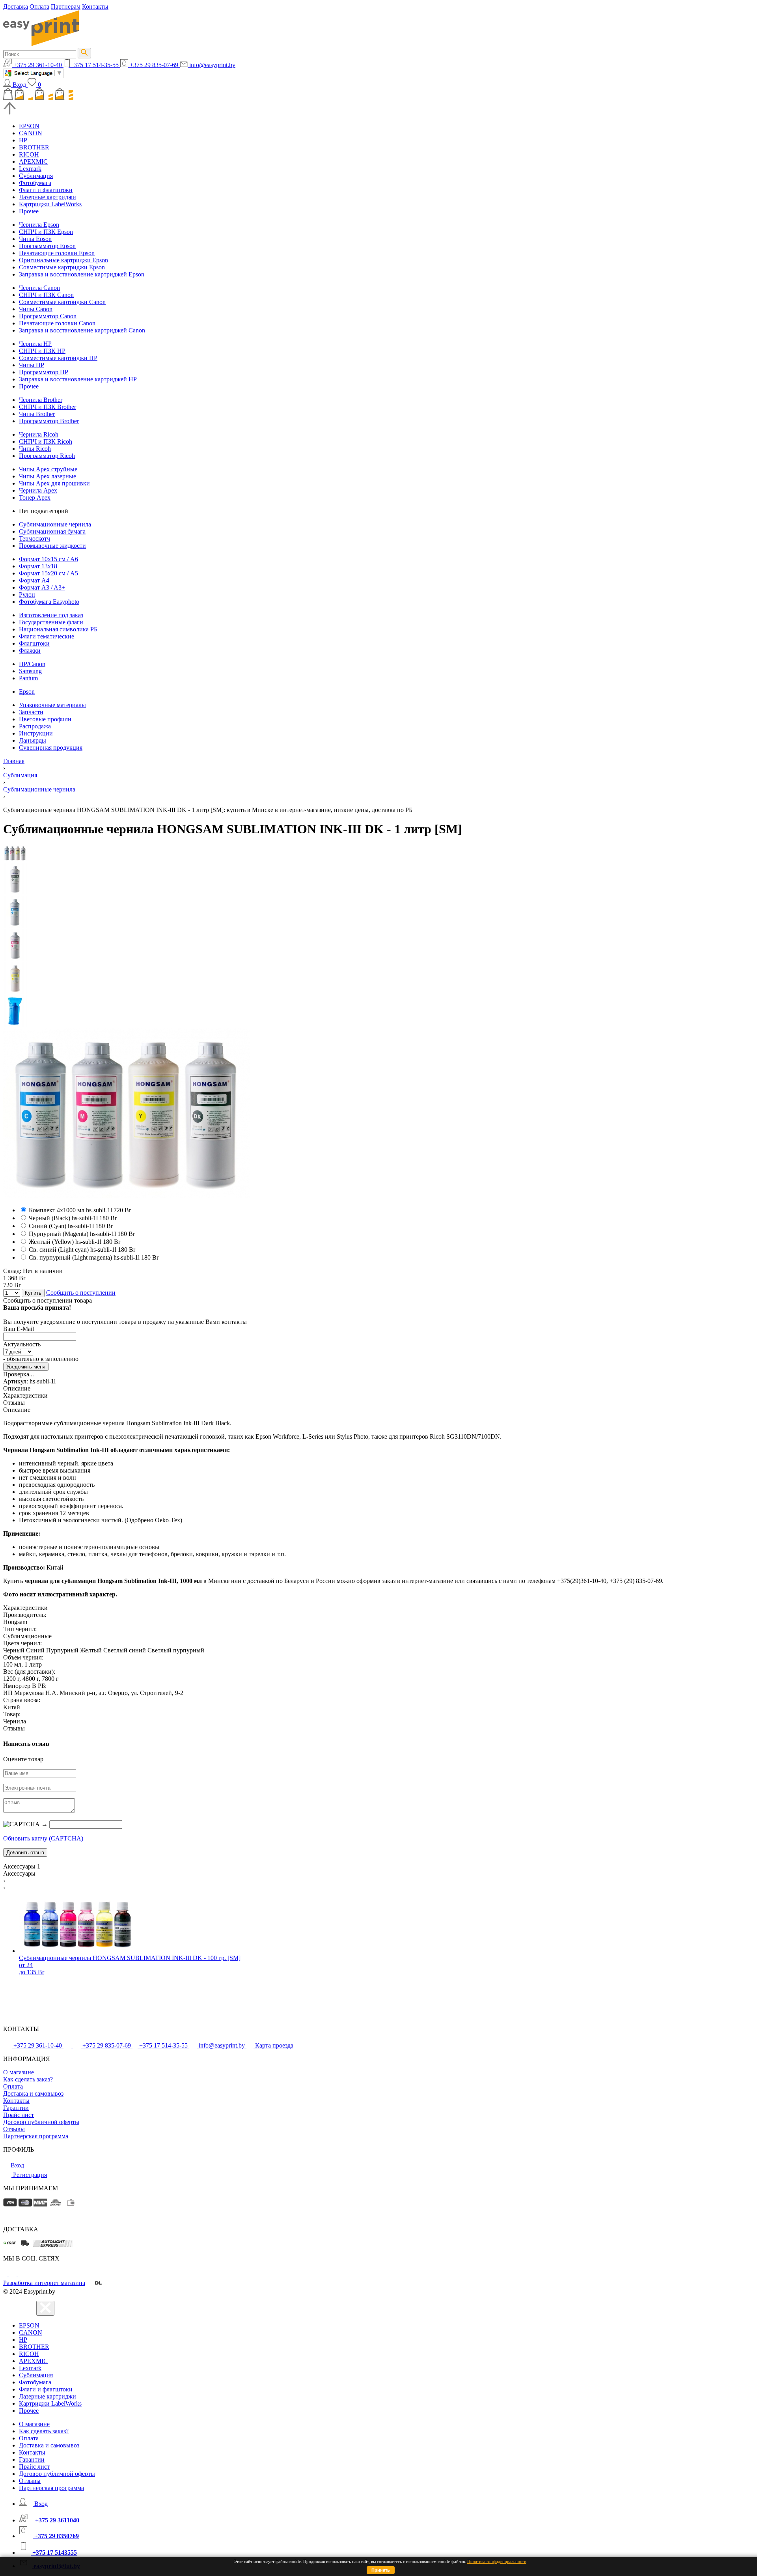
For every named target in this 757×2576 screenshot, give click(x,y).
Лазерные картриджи (48, 197)
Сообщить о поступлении (81, 1293)
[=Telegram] (13, 2274)
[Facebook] (6, 2274)
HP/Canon (32, 664)
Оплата (39, 7)
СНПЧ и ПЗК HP (42, 351)
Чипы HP (32, 365)
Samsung (30, 671)
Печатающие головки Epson (57, 253)
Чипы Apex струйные (48, 469)
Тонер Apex (35, 497)
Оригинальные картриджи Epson (63, 260)
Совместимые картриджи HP (58, 358)
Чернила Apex (38, 490)
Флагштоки (34, 643)
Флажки (30, 651)
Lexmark (30, 169)
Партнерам (66, 7)
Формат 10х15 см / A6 (48, 559)
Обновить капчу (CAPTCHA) (43, 1838)
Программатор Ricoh (47, 456)
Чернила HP (35, 344)
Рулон (27, 595)
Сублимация (36, 176)
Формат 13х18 (38, 566)
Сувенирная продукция (51, 748)
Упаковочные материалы (52, 705)
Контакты (95, 7)
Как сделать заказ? (28, 2079)
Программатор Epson (47, 246)
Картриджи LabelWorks (50, 204)
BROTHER (34, 147)
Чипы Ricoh (35, 449)
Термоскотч (34, 539)
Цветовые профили (45, 719)
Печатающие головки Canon (57, 323)
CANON (31, 133)
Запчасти (31, 712)
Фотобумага (35, 183)
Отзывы (14, 2129)
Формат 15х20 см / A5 (48, 573)
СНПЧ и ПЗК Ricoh (46, 441)
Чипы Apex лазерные (48, 476)
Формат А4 (34, 580)
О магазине (19, 2072)
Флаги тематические (47, 636)
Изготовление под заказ (51, 615)
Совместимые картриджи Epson (62, 267)
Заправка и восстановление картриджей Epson (82, 274)
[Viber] (22, 2274)
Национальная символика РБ (58, 629)
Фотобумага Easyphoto (49, 602)
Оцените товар (23, 1759)
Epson (27, 692)
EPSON (29, 126)
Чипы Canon (36, 309)
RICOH (29, 154)
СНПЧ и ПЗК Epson (46, 232)
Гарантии (16, 2108)
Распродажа (35, 726)
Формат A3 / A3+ (42, 587)
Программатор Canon (48, 316)
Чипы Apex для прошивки (54, 483)
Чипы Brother (37, 414)
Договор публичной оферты (41, 2122)
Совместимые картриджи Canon (62, 302)
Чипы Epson (35, 239)
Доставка (16, 7)
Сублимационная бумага (52, 531)
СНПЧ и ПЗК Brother (48, 407)
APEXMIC (33, 161)
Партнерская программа (36, 2136)
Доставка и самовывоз (33, 2093)
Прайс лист (19, 2115)
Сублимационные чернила (55, 524)
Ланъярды (33, 740)
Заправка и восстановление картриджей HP (78, 379)
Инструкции (36, 733)
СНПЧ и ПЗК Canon (46, 295)
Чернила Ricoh (39, 434)
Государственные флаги (51, 622)
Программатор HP (44, 372)
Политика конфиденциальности (497, 2561)
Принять (381, 2570)
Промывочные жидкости (52, 546)
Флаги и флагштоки (46, 190)
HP (23, 140)
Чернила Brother (41, 400)
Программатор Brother (49, 421)
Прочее (29, 211)
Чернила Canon (39, 288)
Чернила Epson (39, 225)
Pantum (28, 678)
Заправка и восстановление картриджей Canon (82, 330)
